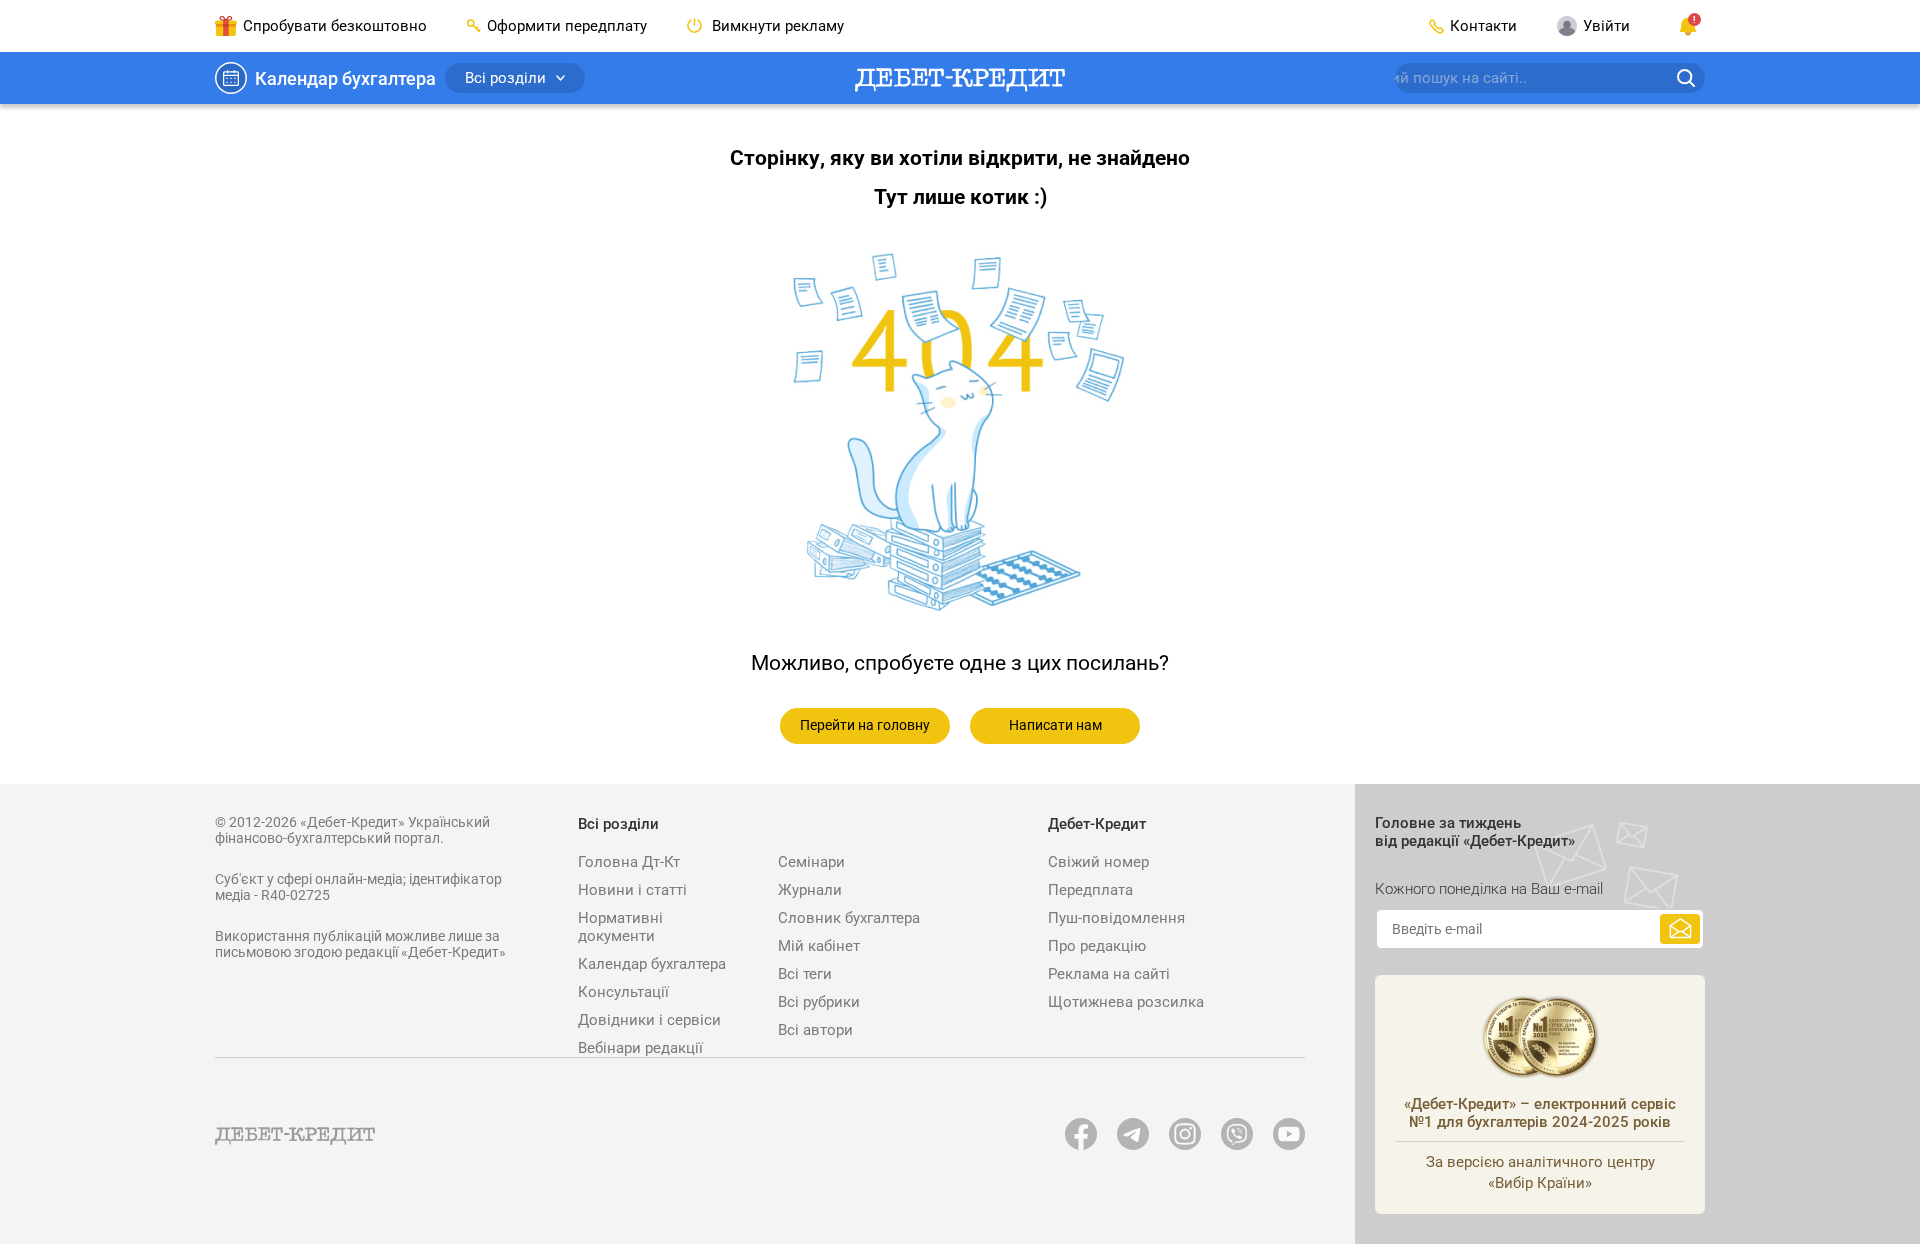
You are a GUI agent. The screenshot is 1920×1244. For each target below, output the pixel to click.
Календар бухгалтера (345, 78)
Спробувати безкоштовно (335, 26)
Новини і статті (632, 890)
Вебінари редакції (640, 1048)
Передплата (1090, 890)
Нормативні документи (620, 927)
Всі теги (805, 974)
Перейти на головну (865, 725)
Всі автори (815, 1030)
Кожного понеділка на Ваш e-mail (1489, 889)
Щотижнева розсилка (1126, 1002)
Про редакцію (1097, 946)
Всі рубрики (819, 1002)
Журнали (810, 890)
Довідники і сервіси (649, 1020)
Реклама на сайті (1109, 974)
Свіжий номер (1098, 862)
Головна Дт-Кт (629, 862)
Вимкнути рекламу (776, 26)
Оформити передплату (567, 26)
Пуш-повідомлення (1116, 918)
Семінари (811, 862)
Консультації (623, 992)
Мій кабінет (819, 946)
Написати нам (1055, 725)
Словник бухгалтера (849, 918)
